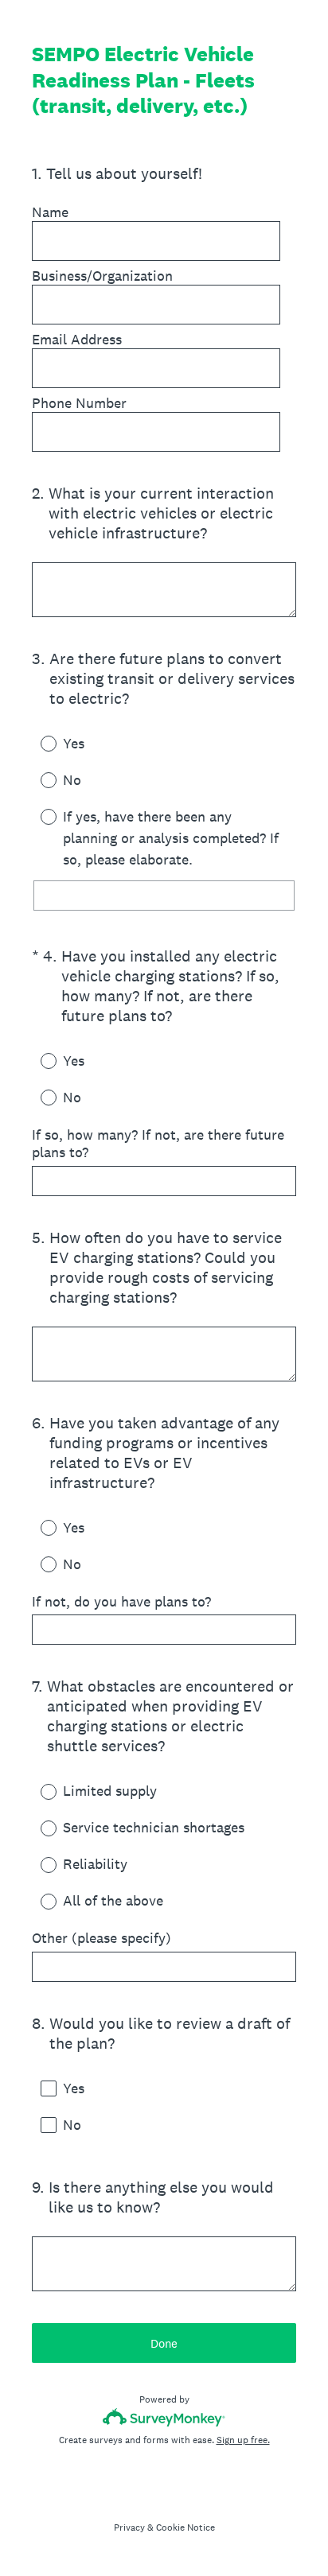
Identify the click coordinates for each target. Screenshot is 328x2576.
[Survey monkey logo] (164, 2417)
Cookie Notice (185, 2527)
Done (164, 2343)
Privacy (129, 2527)
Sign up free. (243, 2440)
